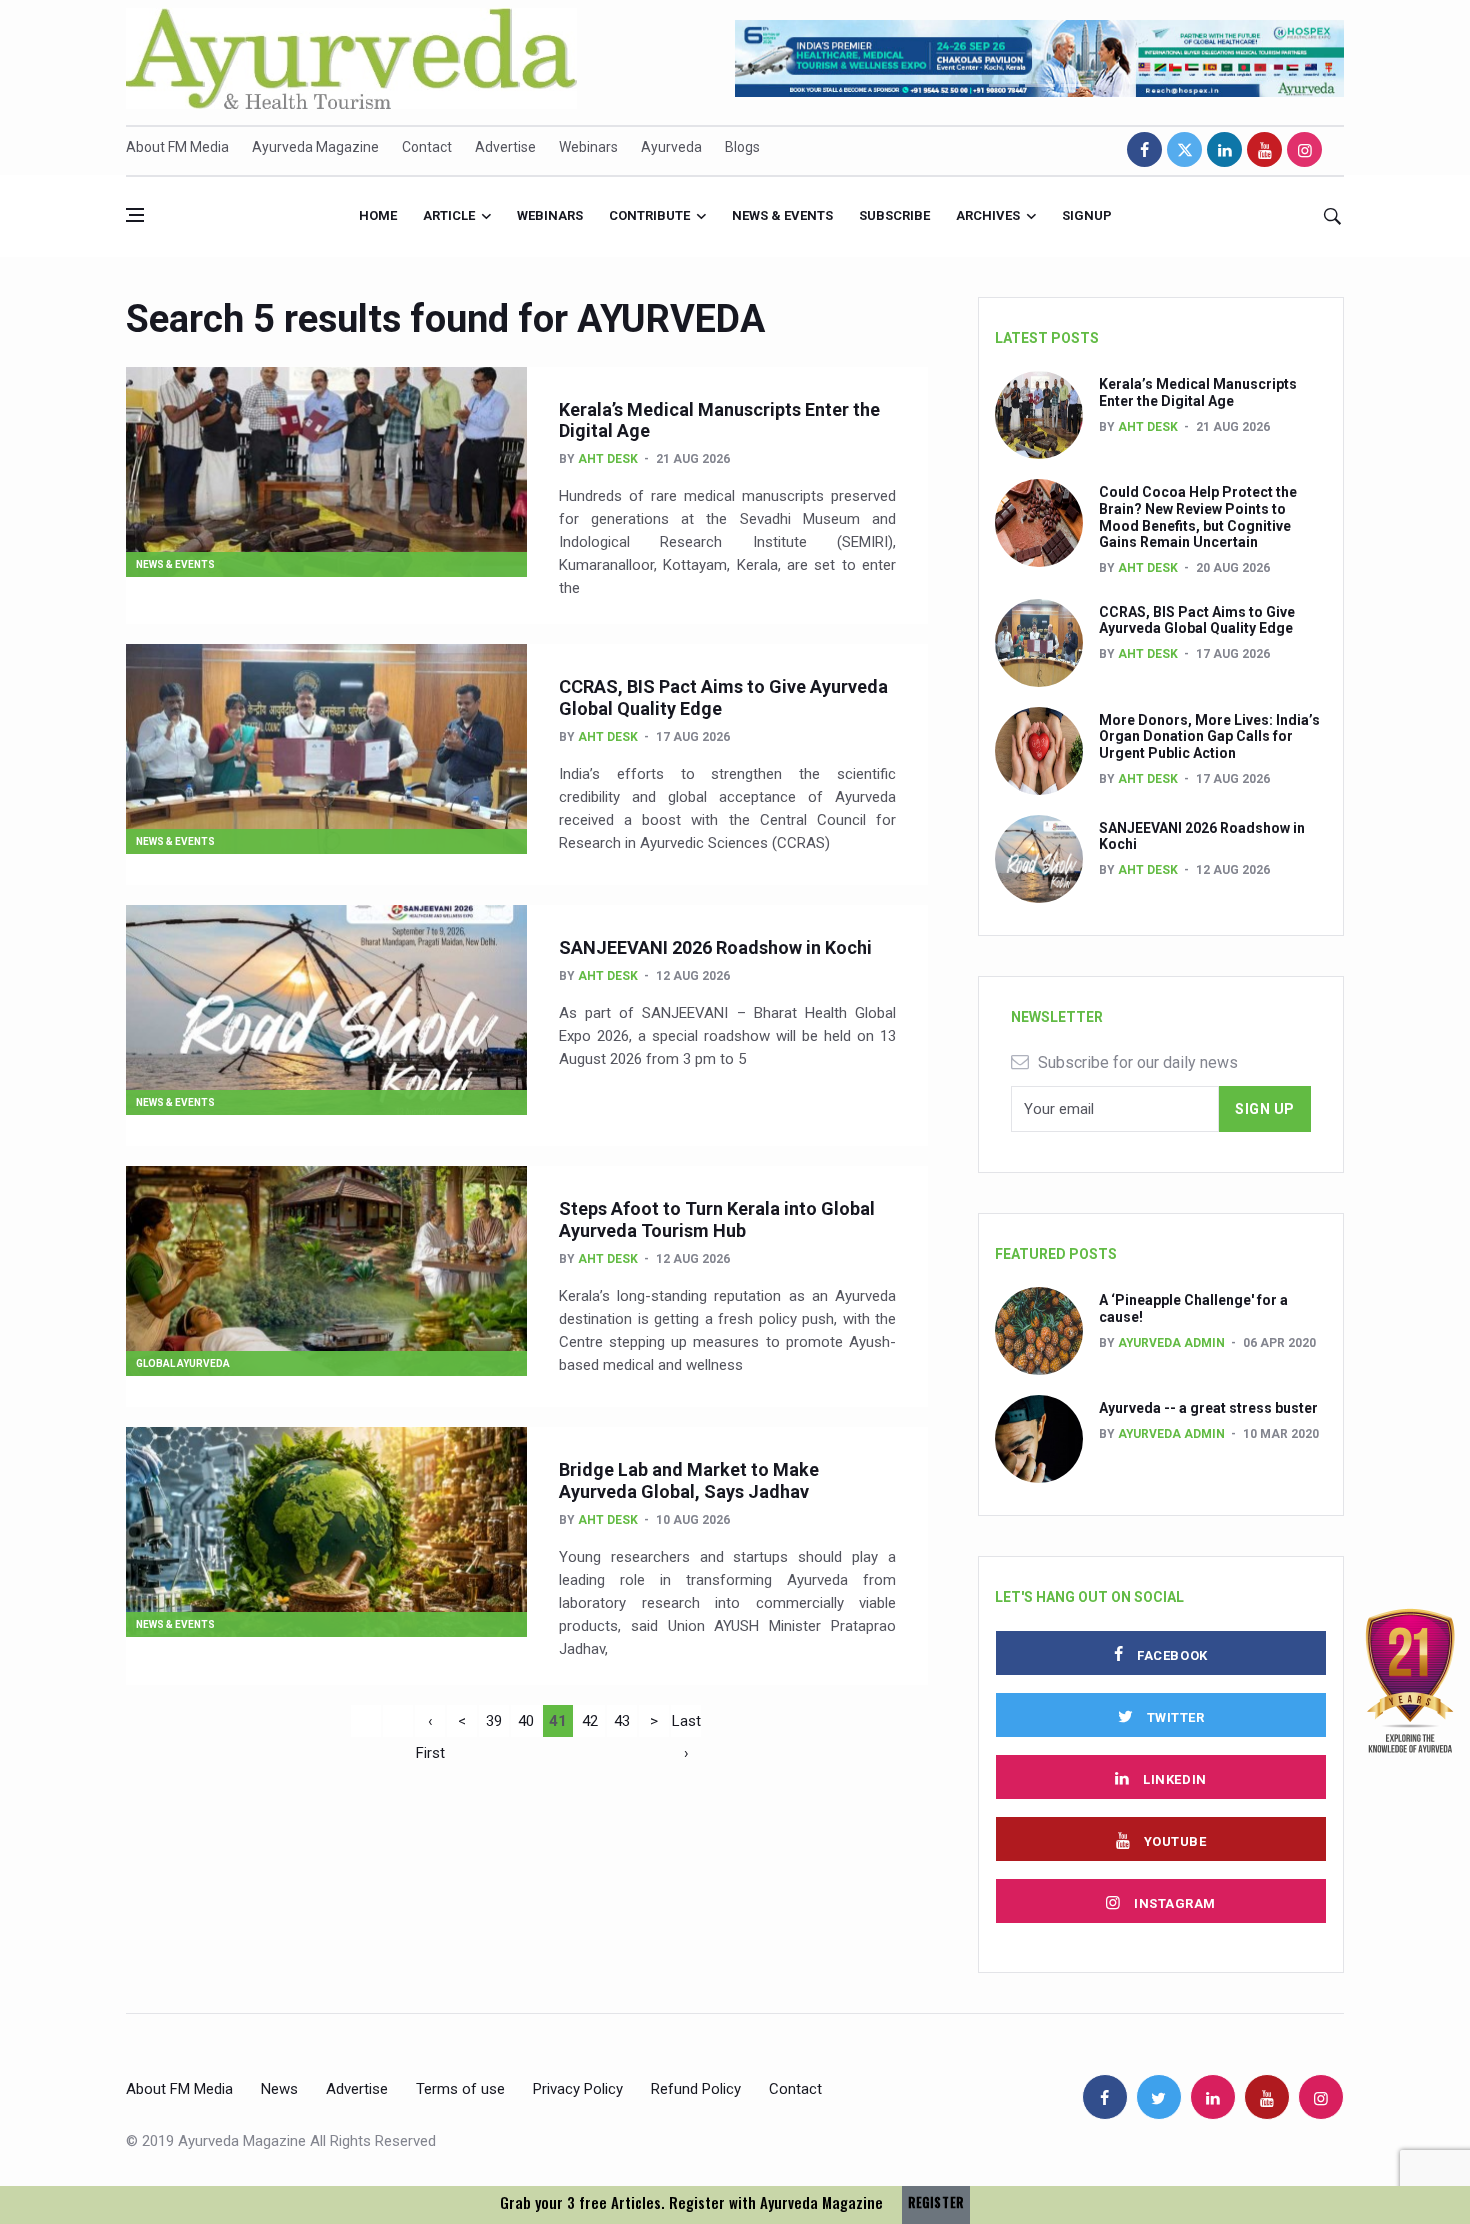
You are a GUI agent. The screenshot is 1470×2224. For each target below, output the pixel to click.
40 (526, 1721)
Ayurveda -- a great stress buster (1208, 1408)
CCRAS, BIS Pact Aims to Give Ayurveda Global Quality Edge (1197, 620)
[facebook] (1144, 149)
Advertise (505, 147)
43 (622, 1721)
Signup (1087, 215)
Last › (686, 1724)
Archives (988, 215)
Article (449, 215)
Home (378, 215)
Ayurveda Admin (1171, 1343)
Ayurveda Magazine (315, 147)
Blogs (742, 147)
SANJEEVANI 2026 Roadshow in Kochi (715, 947)
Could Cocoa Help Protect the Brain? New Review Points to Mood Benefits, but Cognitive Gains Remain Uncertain (1198, 517)
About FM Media (177, 147)
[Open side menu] (135, 215)
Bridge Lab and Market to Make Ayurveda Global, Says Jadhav (689, 1480)
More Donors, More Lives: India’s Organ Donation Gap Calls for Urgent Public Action (1209, 737)
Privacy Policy (578, 2089)
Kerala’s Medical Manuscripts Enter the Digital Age (1198, 392)
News (279, 2089)
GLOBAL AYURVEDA (183, 1363)
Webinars (588, 147)
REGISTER (936, 2202)
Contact (427, 147)
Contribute (649, 215)
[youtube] (1264, 149)
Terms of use (460, 2089)
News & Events (782, 215)
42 (590, 1721)
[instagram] (1304, 149)
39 (494, 1721)
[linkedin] (1224, 149)
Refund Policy (696, 2089)
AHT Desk (608, 459)
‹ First (430, 1724)
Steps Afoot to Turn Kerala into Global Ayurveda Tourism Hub (717, 1219)
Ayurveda (671, 147)
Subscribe (894, 215)
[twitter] (1184, 149)
